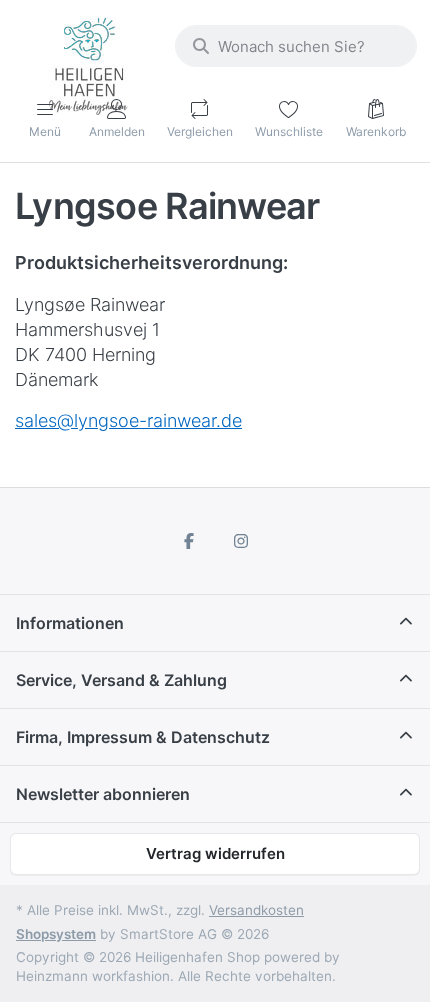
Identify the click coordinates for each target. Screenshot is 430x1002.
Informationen (70, 623)
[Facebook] (189, 541)
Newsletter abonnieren (103, 794)
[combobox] (296, 46)
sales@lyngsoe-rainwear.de (128, 420)
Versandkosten (256, 910)
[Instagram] (241, 541)
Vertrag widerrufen (215, 853)
